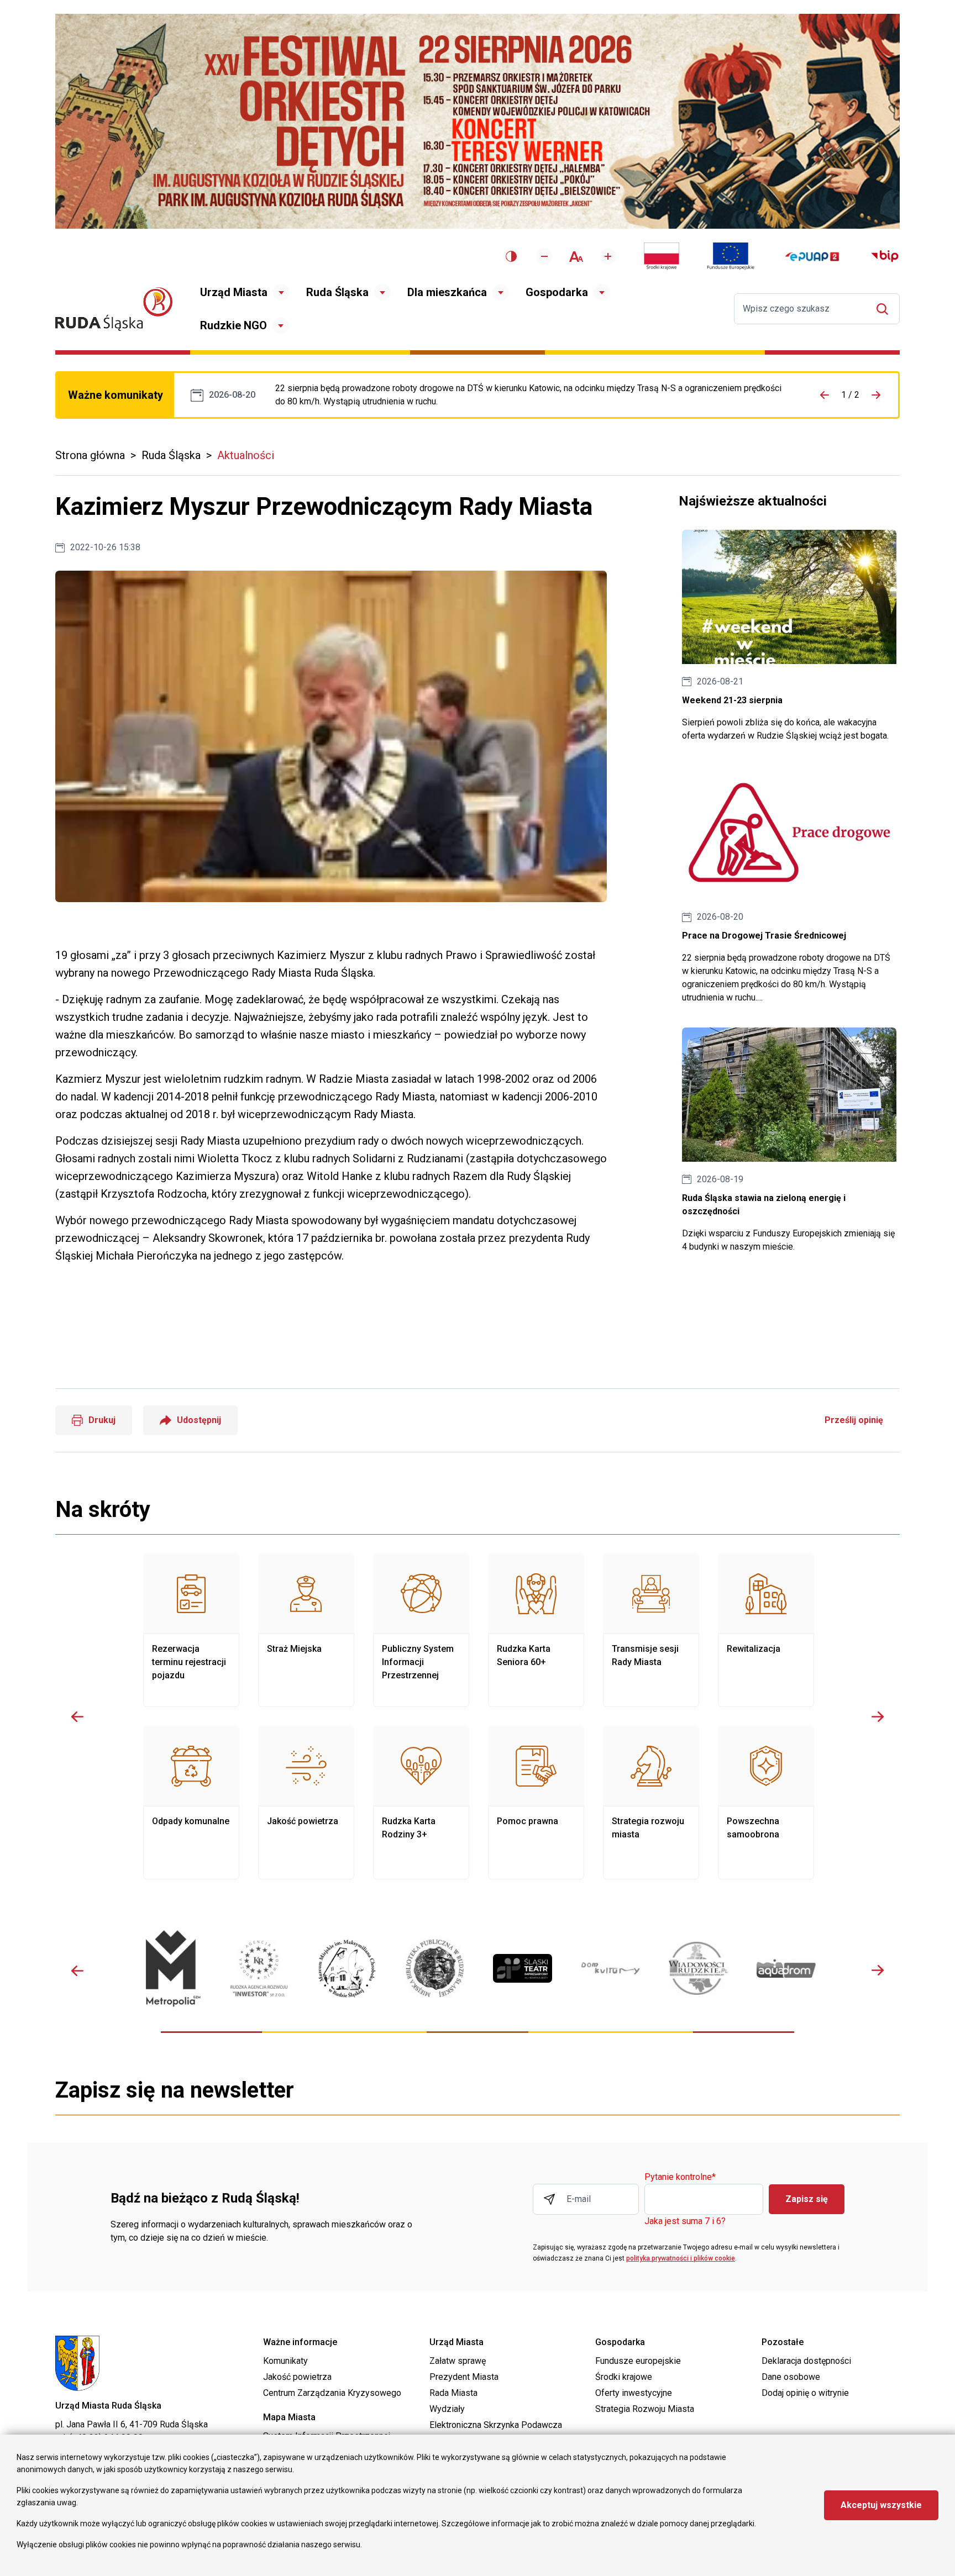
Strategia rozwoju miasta (651, 1803)
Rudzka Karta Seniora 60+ (536, 1630)
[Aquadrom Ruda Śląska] (786, 1968)
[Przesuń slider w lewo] (77, 1716)
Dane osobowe (791, 2377)
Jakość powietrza (306, 1803)
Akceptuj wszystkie (881, 2505)
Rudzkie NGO (233, 325)
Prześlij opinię (854, 1420)
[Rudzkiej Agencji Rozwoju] (259, 1968)
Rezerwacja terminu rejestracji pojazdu (191, 1630)
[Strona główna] (114, 309)
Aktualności (246, 455)
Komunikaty (285, 2361)
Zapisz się (807, 2199)
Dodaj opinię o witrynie (805, 2393)
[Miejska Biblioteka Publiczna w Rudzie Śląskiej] (435, 1968)
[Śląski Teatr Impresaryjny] (523, 1968)
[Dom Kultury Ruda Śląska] (610, 1969)
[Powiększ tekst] (608, 256)
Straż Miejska (306, 1630)
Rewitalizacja (766, 1630)
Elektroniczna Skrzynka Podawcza (496, 2425)
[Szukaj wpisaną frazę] (885, 309)
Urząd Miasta (234, 292)
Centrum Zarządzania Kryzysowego (332, 2393)
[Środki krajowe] (662, 256)
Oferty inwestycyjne (634, 2393)
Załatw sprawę (458, 2361)
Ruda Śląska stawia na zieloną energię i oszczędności (789, 1141)
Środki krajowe (624, 2377)
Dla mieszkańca (447, 292)
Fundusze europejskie (638, 2361)
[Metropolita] (171, 1968)
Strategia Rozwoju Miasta (645, 2409)
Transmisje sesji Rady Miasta (651, 1630)
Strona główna (90, 455)
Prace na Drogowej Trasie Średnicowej (531, 395)
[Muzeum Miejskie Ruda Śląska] (347, 1969)
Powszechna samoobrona (766, 1803)
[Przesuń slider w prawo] (878, 1716)
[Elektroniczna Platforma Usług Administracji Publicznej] (812, 257)
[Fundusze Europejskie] (731, 256)
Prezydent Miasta (464, 2377)
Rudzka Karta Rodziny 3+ (421, 1803)
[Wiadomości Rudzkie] (698, 1968)
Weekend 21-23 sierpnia (789, 636)
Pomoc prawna (536, 1803)
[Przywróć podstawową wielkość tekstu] (576, 257)
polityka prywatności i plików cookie (681, 2258)
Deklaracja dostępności (806, 2361)
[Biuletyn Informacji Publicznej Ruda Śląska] (885, 256)
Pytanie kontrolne (680, 2177)
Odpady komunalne (191, 1803)
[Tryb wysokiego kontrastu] (511, 256)
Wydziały (447, 2409)
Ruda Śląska (337, 292)
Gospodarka (557, 292)
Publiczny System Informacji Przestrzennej (421, 1630)
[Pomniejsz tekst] (544, 256)
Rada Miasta (453, 2393)
